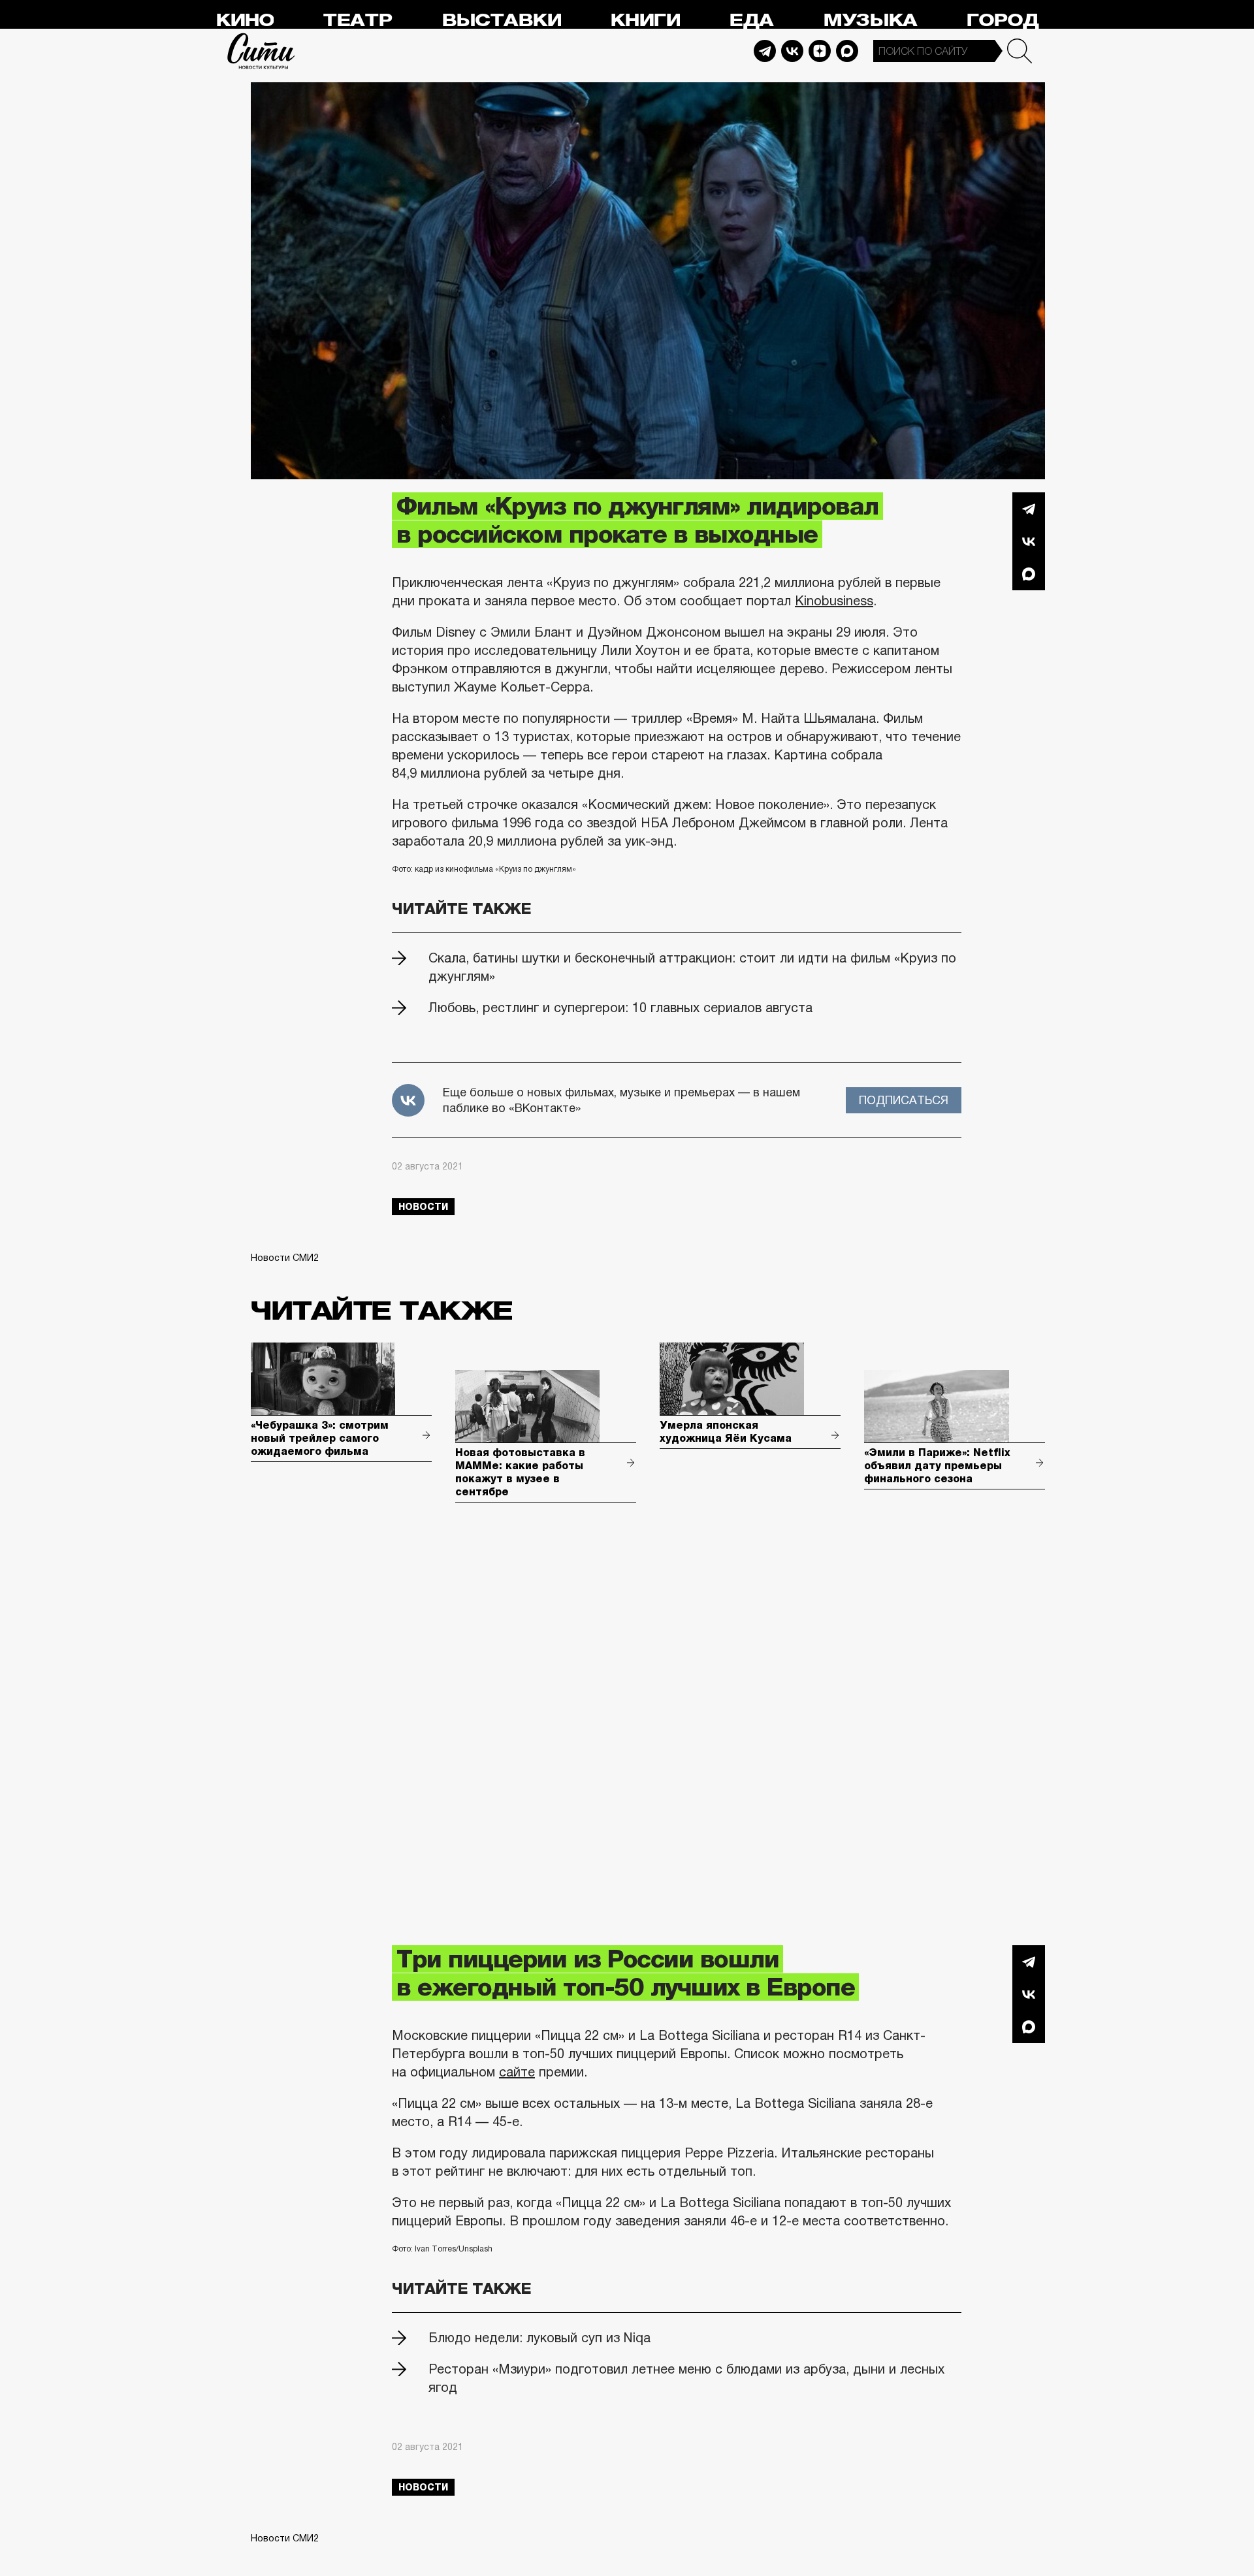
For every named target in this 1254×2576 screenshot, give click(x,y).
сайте (517, 2072)
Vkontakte (792, 51)
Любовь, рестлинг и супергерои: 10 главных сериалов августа (620, 1008)
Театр (357, 21)
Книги (645, 21)
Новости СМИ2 (285, 1258)
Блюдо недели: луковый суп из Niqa (539, 2338)
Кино (245, 21)
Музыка (870, 21)
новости (423, 1207)
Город (1002, 21)
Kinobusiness (834, 601)
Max (847, 51)
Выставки (501, 21)
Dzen (820, 51)
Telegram (765, 51)
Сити (261, 51)
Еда (751, 21)
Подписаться (904, 1100)
